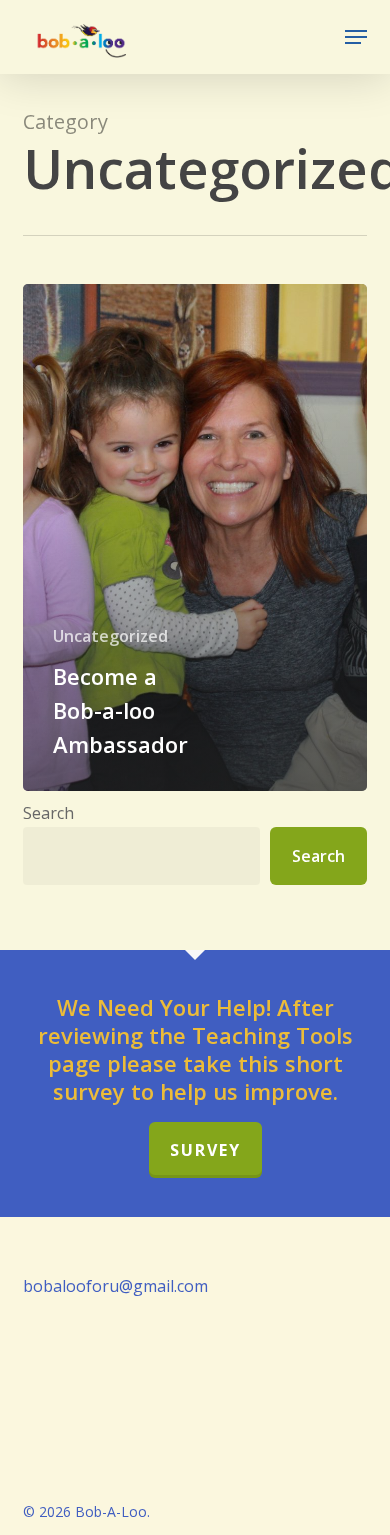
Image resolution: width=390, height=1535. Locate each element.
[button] (356, 37)
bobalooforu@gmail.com (115, 1286)
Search (48, 813)
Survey (205, 1150)
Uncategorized (110, 636)
